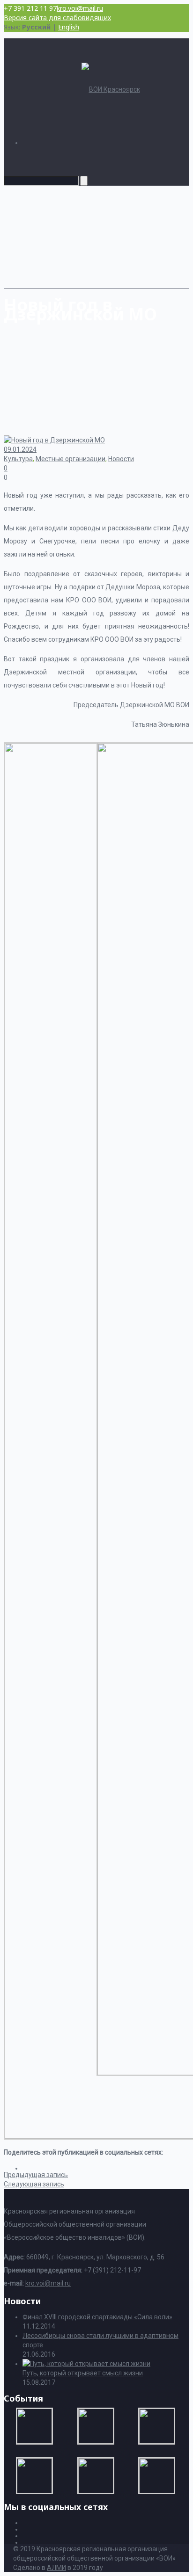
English (69, 27)
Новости (121, 459)
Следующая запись (34, 2184)
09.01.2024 (20, 449)
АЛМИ (56, 2568)
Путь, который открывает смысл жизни (83, 2373)
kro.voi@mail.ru (80, 8)
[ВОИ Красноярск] (111, 89)
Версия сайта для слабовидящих (57, 18)
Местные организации (71, 459)
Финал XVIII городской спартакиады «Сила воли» (97, 2317)
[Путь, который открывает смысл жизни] (86, 2364)
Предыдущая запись (36, 2175)
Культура (18, 459)
